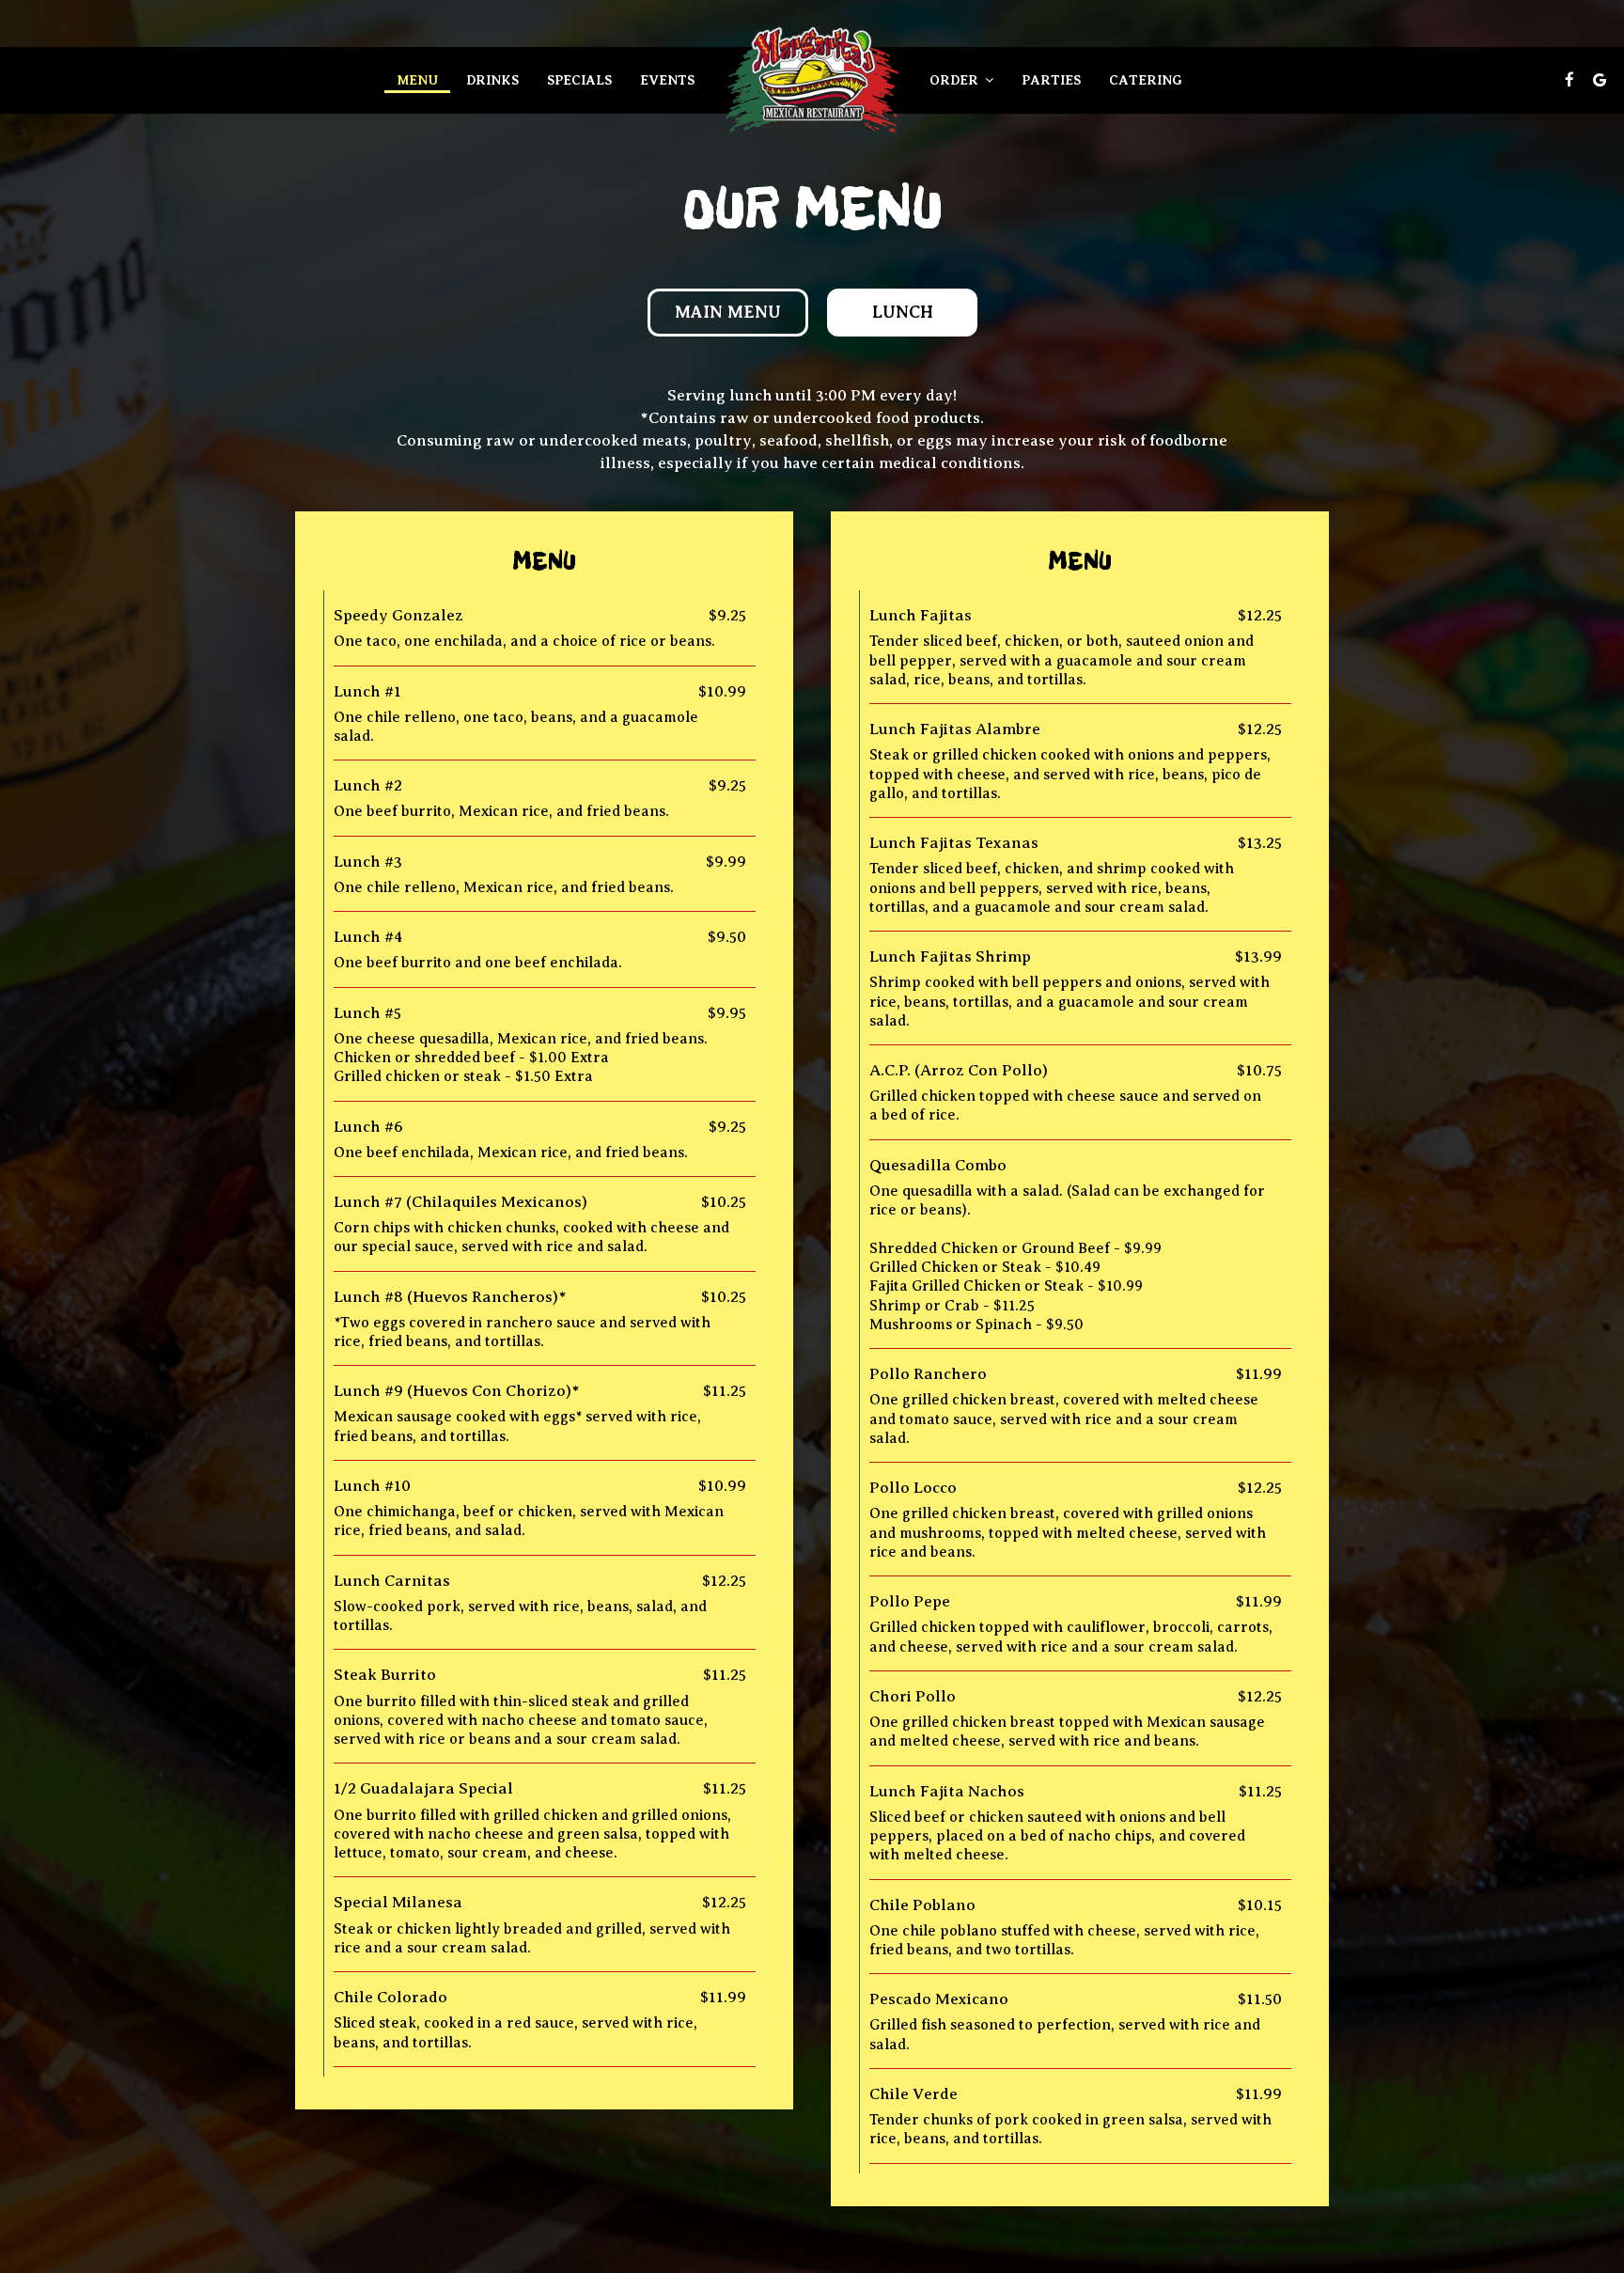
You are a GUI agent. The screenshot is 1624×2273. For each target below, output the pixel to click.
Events (667, 80)
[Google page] (1600, 80)
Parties (1051, 80)
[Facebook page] (1569, 80)
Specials (579, 80)
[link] (812, 80)
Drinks (492, 80)
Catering (1145, 80)
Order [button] (956, 80)
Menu (417, 80)
